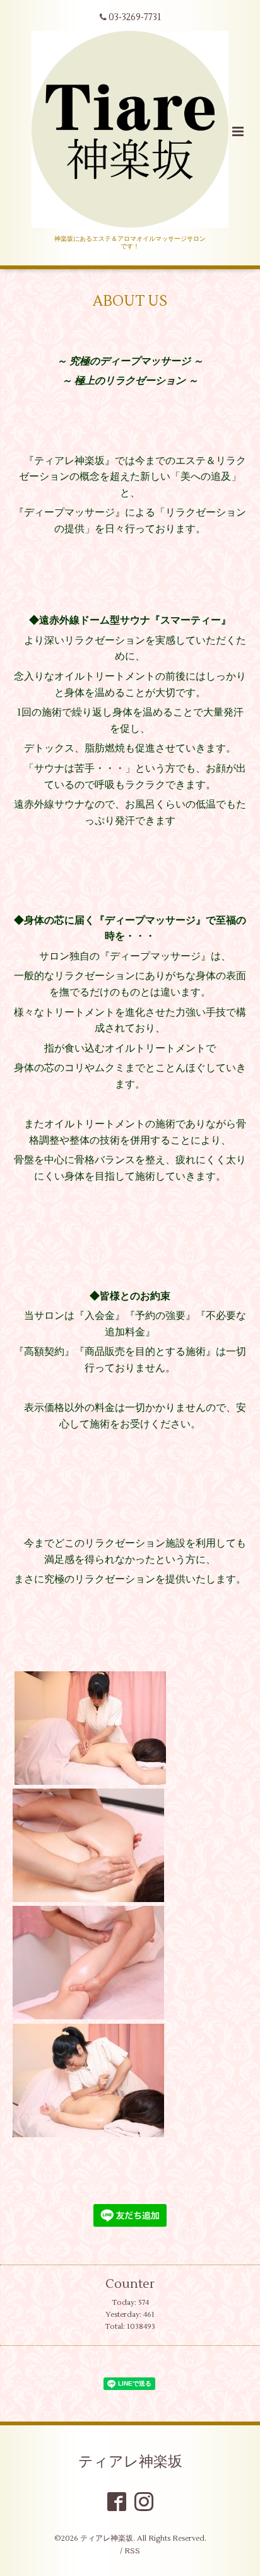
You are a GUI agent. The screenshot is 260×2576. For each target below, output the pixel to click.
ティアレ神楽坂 (130, 2462)
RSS (132, 2551)
